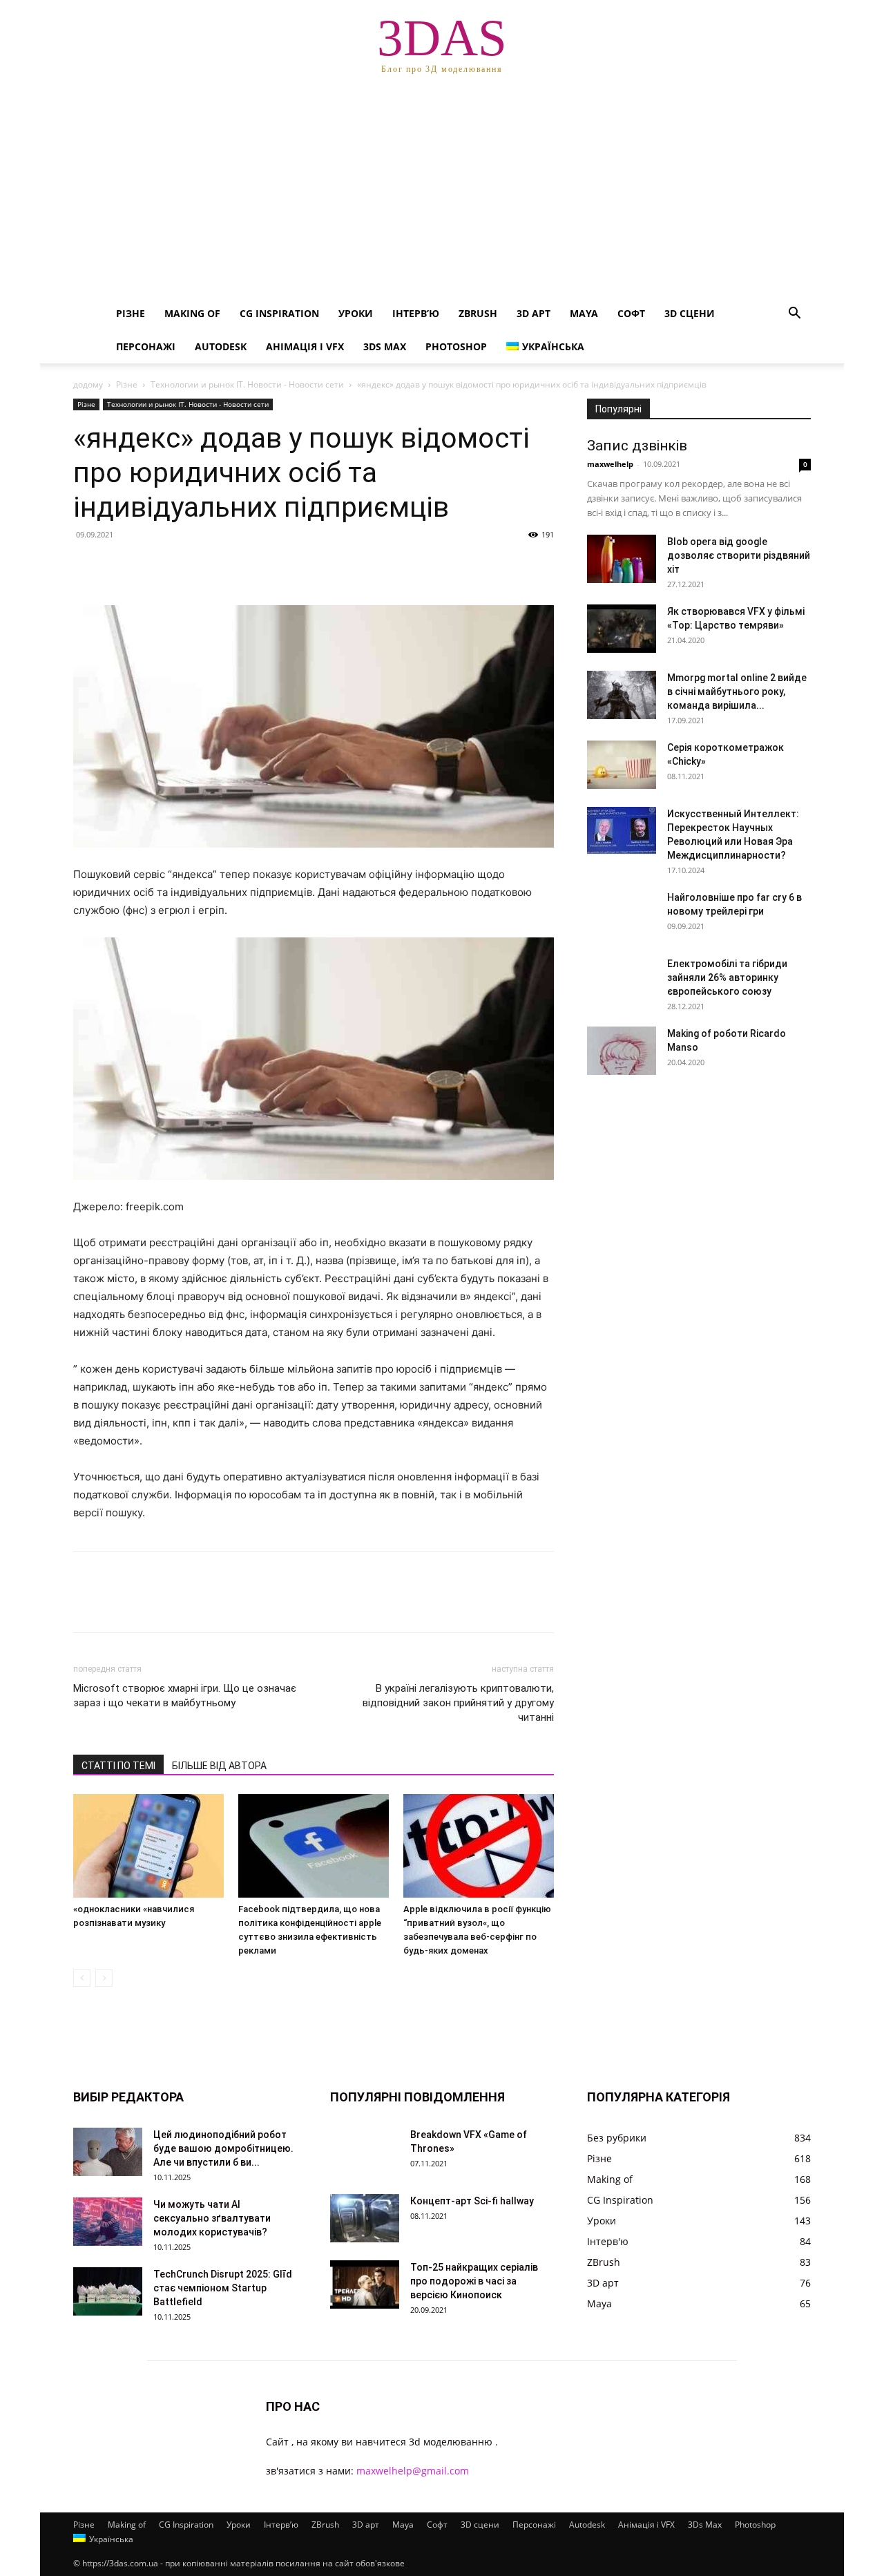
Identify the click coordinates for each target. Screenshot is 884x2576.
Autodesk (221, 346)
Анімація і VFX (305, 346)
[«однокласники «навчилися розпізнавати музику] (148, 1846)
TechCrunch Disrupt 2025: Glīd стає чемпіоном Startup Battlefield (223, 2288)
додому (88, 384)
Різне (131, 313)
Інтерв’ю (416, 313)
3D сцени (690, 313)
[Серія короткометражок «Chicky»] (622, 765)
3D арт (534, 313)
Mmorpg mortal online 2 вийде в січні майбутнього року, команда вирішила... (737, 691)
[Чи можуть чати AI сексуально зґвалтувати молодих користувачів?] (108, 2222)
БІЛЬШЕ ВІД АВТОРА (219, 1766)
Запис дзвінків (637, 446)
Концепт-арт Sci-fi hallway (472, 2201)
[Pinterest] (151, 566)
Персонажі (146, 346)
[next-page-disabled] (104, 1978)
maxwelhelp (610, 464)
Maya (584, 313)
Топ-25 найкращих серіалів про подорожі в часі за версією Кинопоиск (474, 2281)
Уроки (356, 313)
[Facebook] (87, 566)
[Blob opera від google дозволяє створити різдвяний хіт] (622, 559)
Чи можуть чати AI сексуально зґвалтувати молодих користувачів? (212, 2218)
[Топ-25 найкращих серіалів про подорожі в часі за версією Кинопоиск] (365, 2284)
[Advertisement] (442, 193)
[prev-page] (82, 1978)
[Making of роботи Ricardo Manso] (622, 1051)
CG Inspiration (279, 313)
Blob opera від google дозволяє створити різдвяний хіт (739, 555)
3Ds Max (385, 346)
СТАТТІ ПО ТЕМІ (118, 1766)
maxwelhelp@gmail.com (413, 2471)
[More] (215, 566)
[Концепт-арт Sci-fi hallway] (365, 2218)
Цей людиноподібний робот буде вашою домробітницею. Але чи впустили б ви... (223, 2148)
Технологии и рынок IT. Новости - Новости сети (247, 384)
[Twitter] (119, 566)
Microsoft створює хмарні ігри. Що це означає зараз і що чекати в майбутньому (185, 1696)
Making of (192, 313)
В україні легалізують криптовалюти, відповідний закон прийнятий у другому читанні (458, 1703)
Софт (631, 313)
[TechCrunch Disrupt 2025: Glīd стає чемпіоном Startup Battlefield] (108, 2291)
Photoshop (456, 346)
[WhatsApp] (182, 566)
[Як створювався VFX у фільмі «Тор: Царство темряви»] (622, 629)
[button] (794, 315)
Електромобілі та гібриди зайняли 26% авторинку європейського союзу (727, 977)
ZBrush (478, 313)
